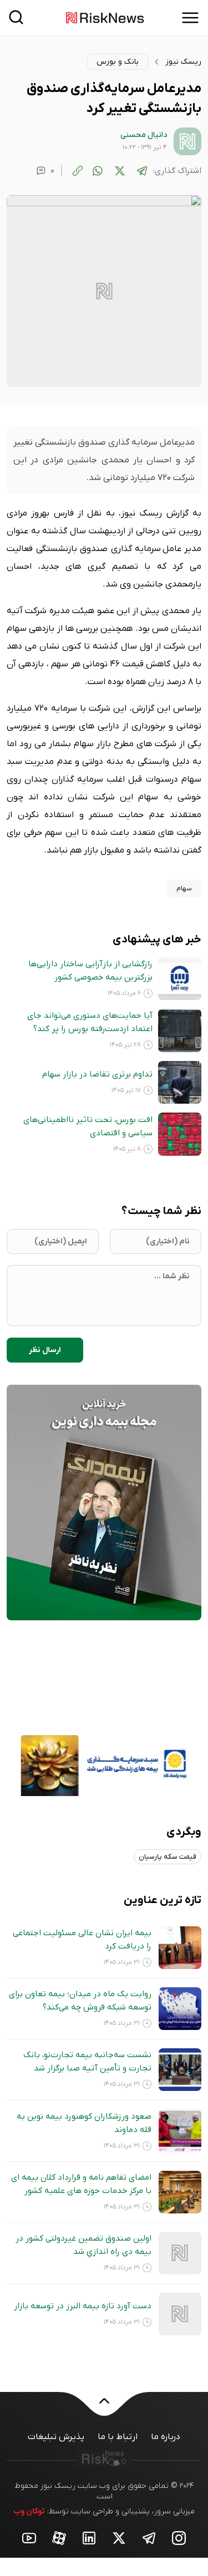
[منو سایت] (190, 18)
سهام (184, 889)
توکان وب (29, 2511)
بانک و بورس (118, 62)
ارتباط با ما (118, 2437)
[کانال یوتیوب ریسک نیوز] (29, 2537)
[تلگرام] (142, 171)
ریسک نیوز (183, 62)
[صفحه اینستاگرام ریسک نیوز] (179, 2537)
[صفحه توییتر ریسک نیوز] (119, 2537)
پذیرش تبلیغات (56, 2437)
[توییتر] (120, 171)
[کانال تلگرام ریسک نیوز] (149, 2537)
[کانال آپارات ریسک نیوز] (59, 2537)
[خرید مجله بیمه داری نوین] (104, 1502)
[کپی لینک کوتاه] (78, 171)
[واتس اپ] (98, 171)
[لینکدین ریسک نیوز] (89, 2537)
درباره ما (166, 2437)
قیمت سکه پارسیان (168, 1857)
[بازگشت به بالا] (104, 2407)
